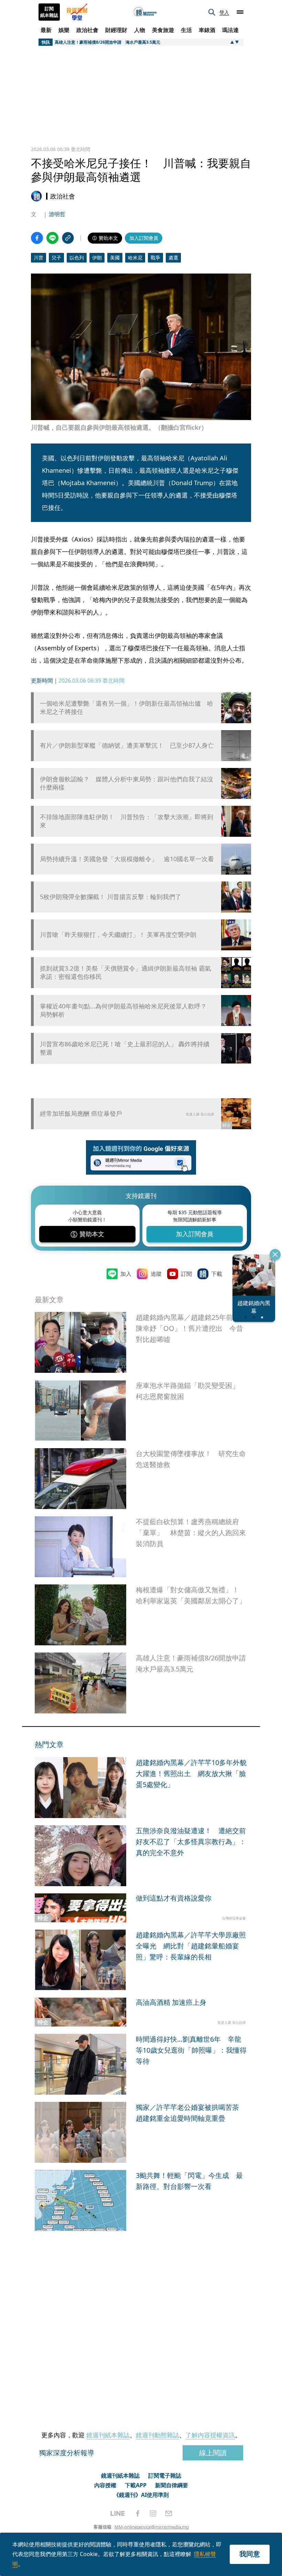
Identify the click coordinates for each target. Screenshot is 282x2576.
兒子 (56, 258)
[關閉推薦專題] (275, 1254)
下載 (217, 1274)
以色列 (77, 258)
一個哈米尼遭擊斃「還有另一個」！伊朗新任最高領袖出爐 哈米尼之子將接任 (127, 707)
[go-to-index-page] (145, 12)
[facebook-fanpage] (138, 2513)
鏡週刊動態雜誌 (158, 2435)
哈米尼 (135, 258)
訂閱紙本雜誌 (49, 12)
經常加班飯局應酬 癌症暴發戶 (81, 1113)
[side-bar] (240, 12)
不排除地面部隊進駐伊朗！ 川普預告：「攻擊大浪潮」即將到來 (127, 821)
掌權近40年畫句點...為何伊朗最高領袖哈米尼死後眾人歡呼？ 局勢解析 (123, 1010)
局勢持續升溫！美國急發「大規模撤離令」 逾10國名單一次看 (127, 859)
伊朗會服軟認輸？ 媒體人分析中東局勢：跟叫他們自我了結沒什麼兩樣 (127, 783)
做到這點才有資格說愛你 (174, 1898)
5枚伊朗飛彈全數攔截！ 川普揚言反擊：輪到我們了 (111, 897)
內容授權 (105, 2485)
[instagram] (153, 2513)
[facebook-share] (37, 238)
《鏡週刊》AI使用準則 (141, 2495)
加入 (126, 1274)
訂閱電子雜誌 (165, 2476)
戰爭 (155, 258)
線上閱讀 (213, 2453)
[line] (118, 2513)
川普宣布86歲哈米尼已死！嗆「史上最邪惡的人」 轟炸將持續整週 (125, 1048)
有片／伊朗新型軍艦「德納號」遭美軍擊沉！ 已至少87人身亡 (127, 745)
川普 (39, 258)
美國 (115, 258)
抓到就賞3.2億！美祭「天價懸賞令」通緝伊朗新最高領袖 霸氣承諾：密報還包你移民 (126, 972)
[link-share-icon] (68, 238)
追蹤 (156, 1274)
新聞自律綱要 (172, 2485)
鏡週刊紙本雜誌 (108, 2435)
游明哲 (57, 214)
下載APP (136, 2485)
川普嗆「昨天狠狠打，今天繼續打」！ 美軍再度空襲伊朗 (118, 935)
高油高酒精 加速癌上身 (171, 2002)
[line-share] (52, 238)
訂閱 (186, 1274)
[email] (169, 2513)
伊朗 (97, 258)
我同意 (250, 2554)
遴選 (173, 258)
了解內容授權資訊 (210, 2435)
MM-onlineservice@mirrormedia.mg (152, 2527)
